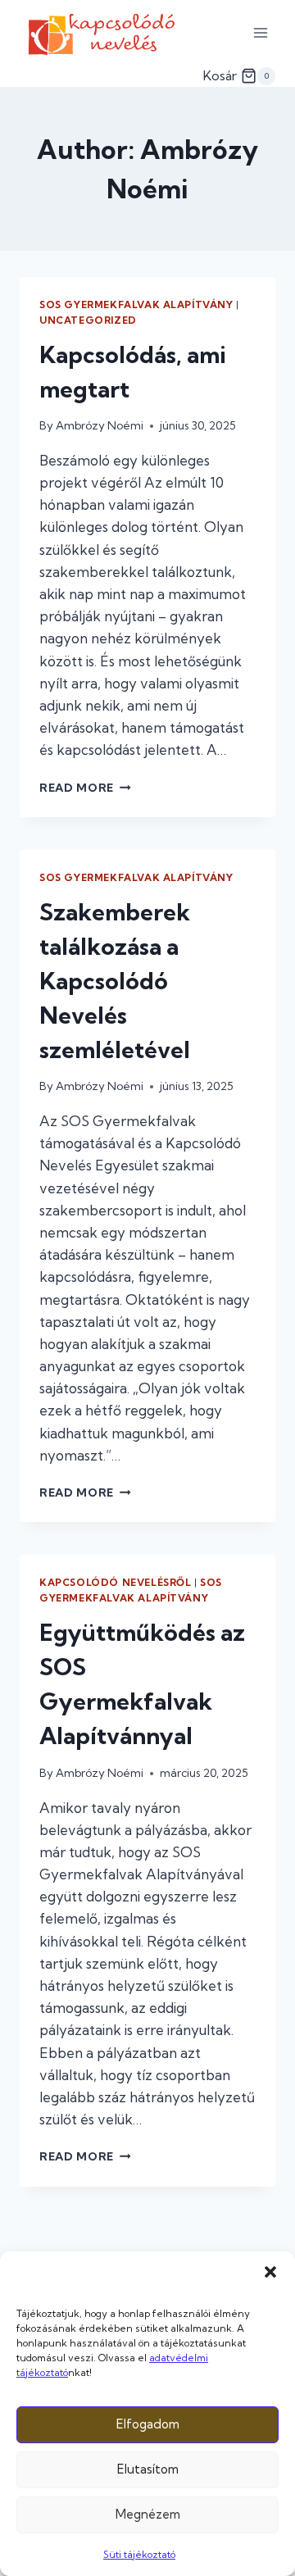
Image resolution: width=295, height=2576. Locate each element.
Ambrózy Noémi (100, 425)
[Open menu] (260, 32)
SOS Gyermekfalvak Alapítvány (136, 304)
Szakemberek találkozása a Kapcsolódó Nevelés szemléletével (115, 981)
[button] (270, 2272)
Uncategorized (88, 320)
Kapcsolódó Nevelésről (116, 1582)
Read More (85, 788)
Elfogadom (148, 2424)
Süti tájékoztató (139, 2554)
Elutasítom (148, 2469)
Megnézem (148, 2514)
